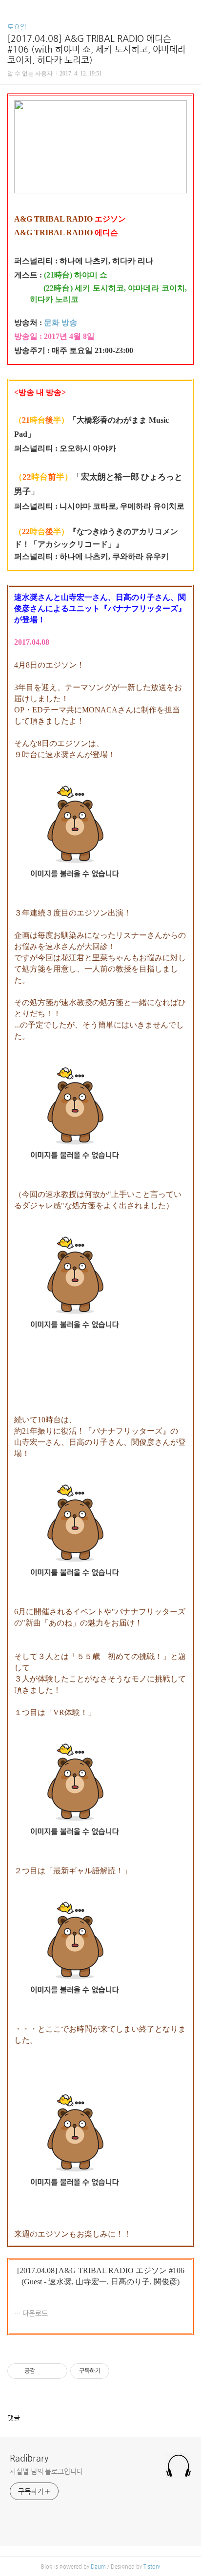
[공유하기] (44, 2371)
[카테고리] (12, 11)
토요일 (17, 27)
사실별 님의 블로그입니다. (47, 2471)
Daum (98, 2567)
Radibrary (29, 2458)
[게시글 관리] (56, 2371)
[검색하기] (189, 11)
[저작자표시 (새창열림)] (114, 2371)
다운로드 (35, 2313)
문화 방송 (60, 323)
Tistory (152, 2567)
